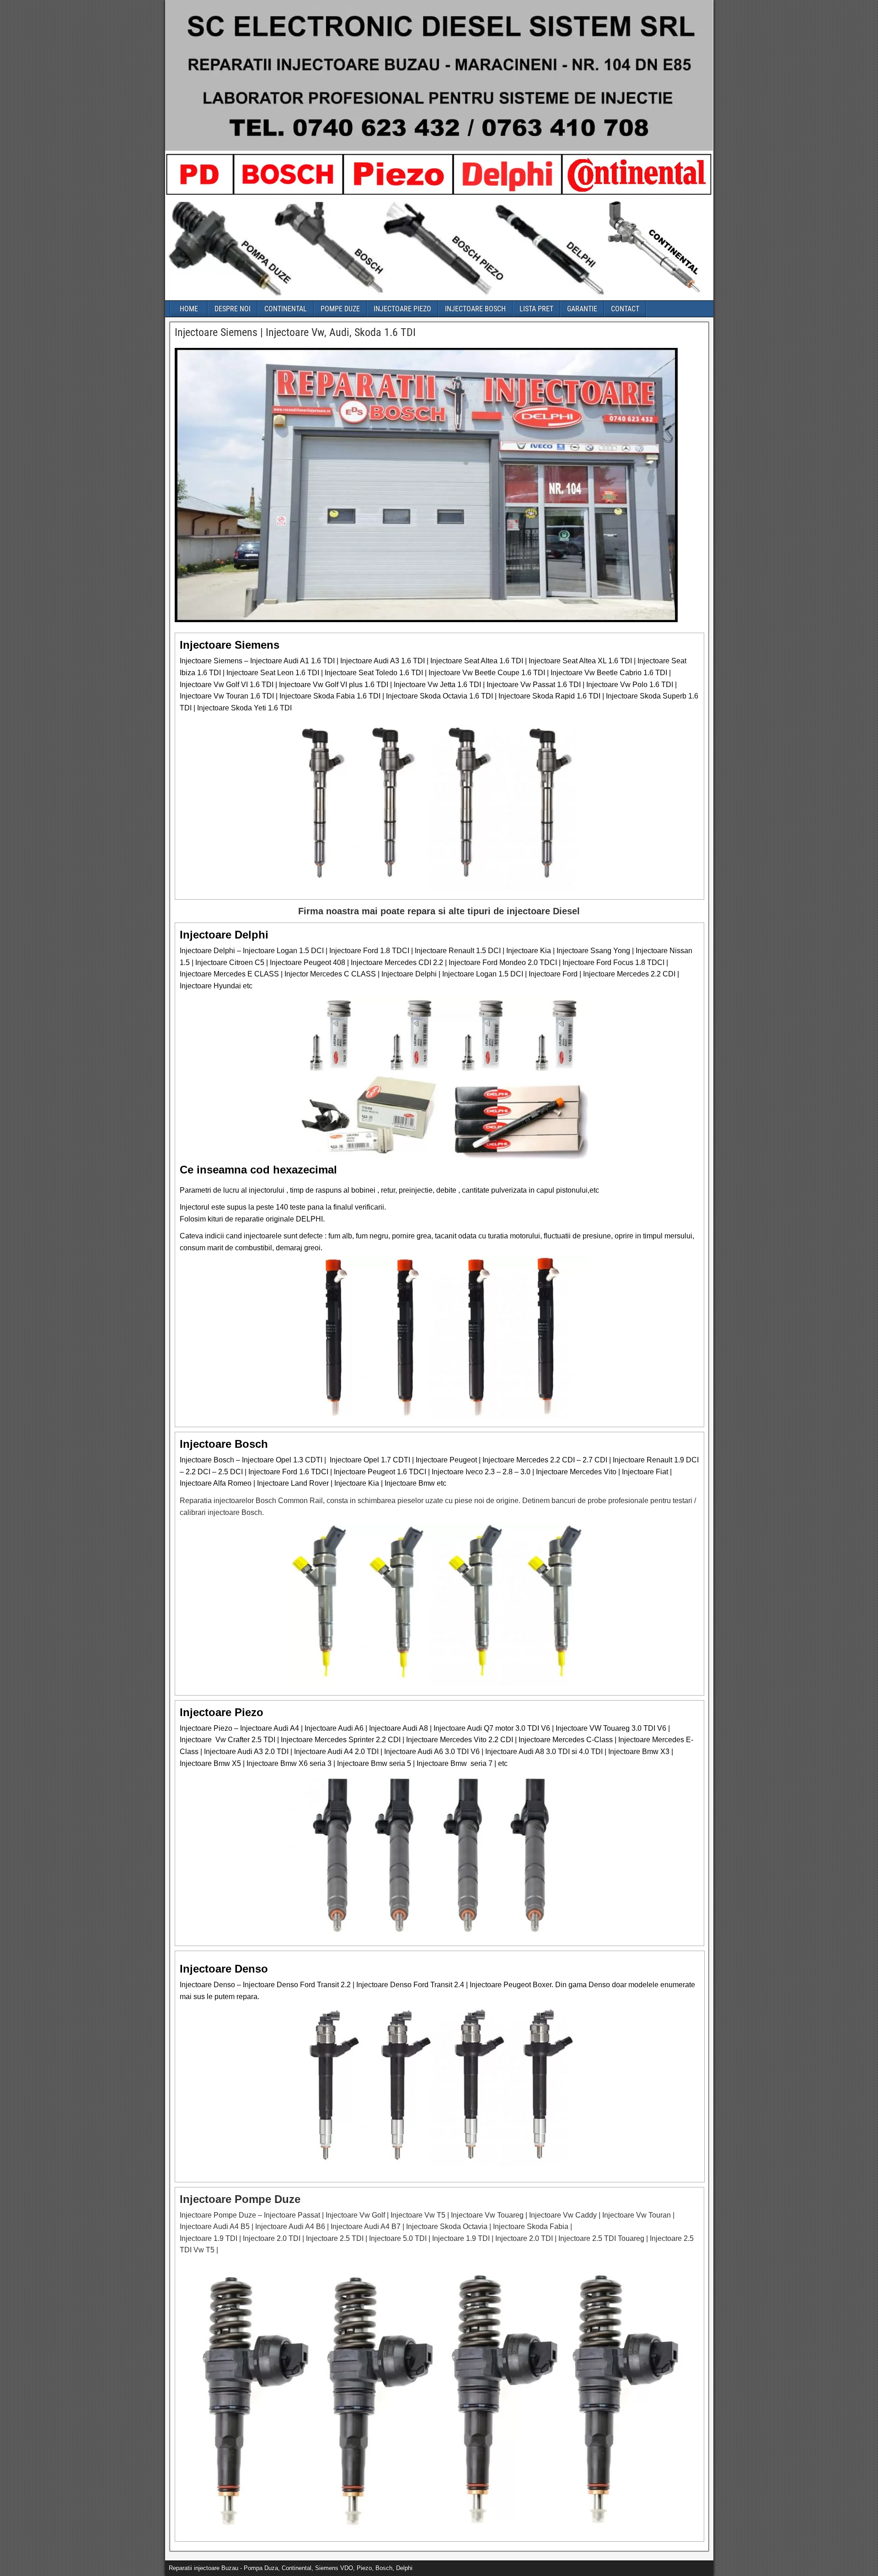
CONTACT (625, 309)
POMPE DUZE (340, 309)
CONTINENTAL (286, 309)
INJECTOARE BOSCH (475, 309)
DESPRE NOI (233, 309)
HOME (189, 309)
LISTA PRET (536, 309)
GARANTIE (582, 309)
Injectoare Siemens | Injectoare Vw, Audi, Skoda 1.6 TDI (295, 332)
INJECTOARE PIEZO (402, 309)
